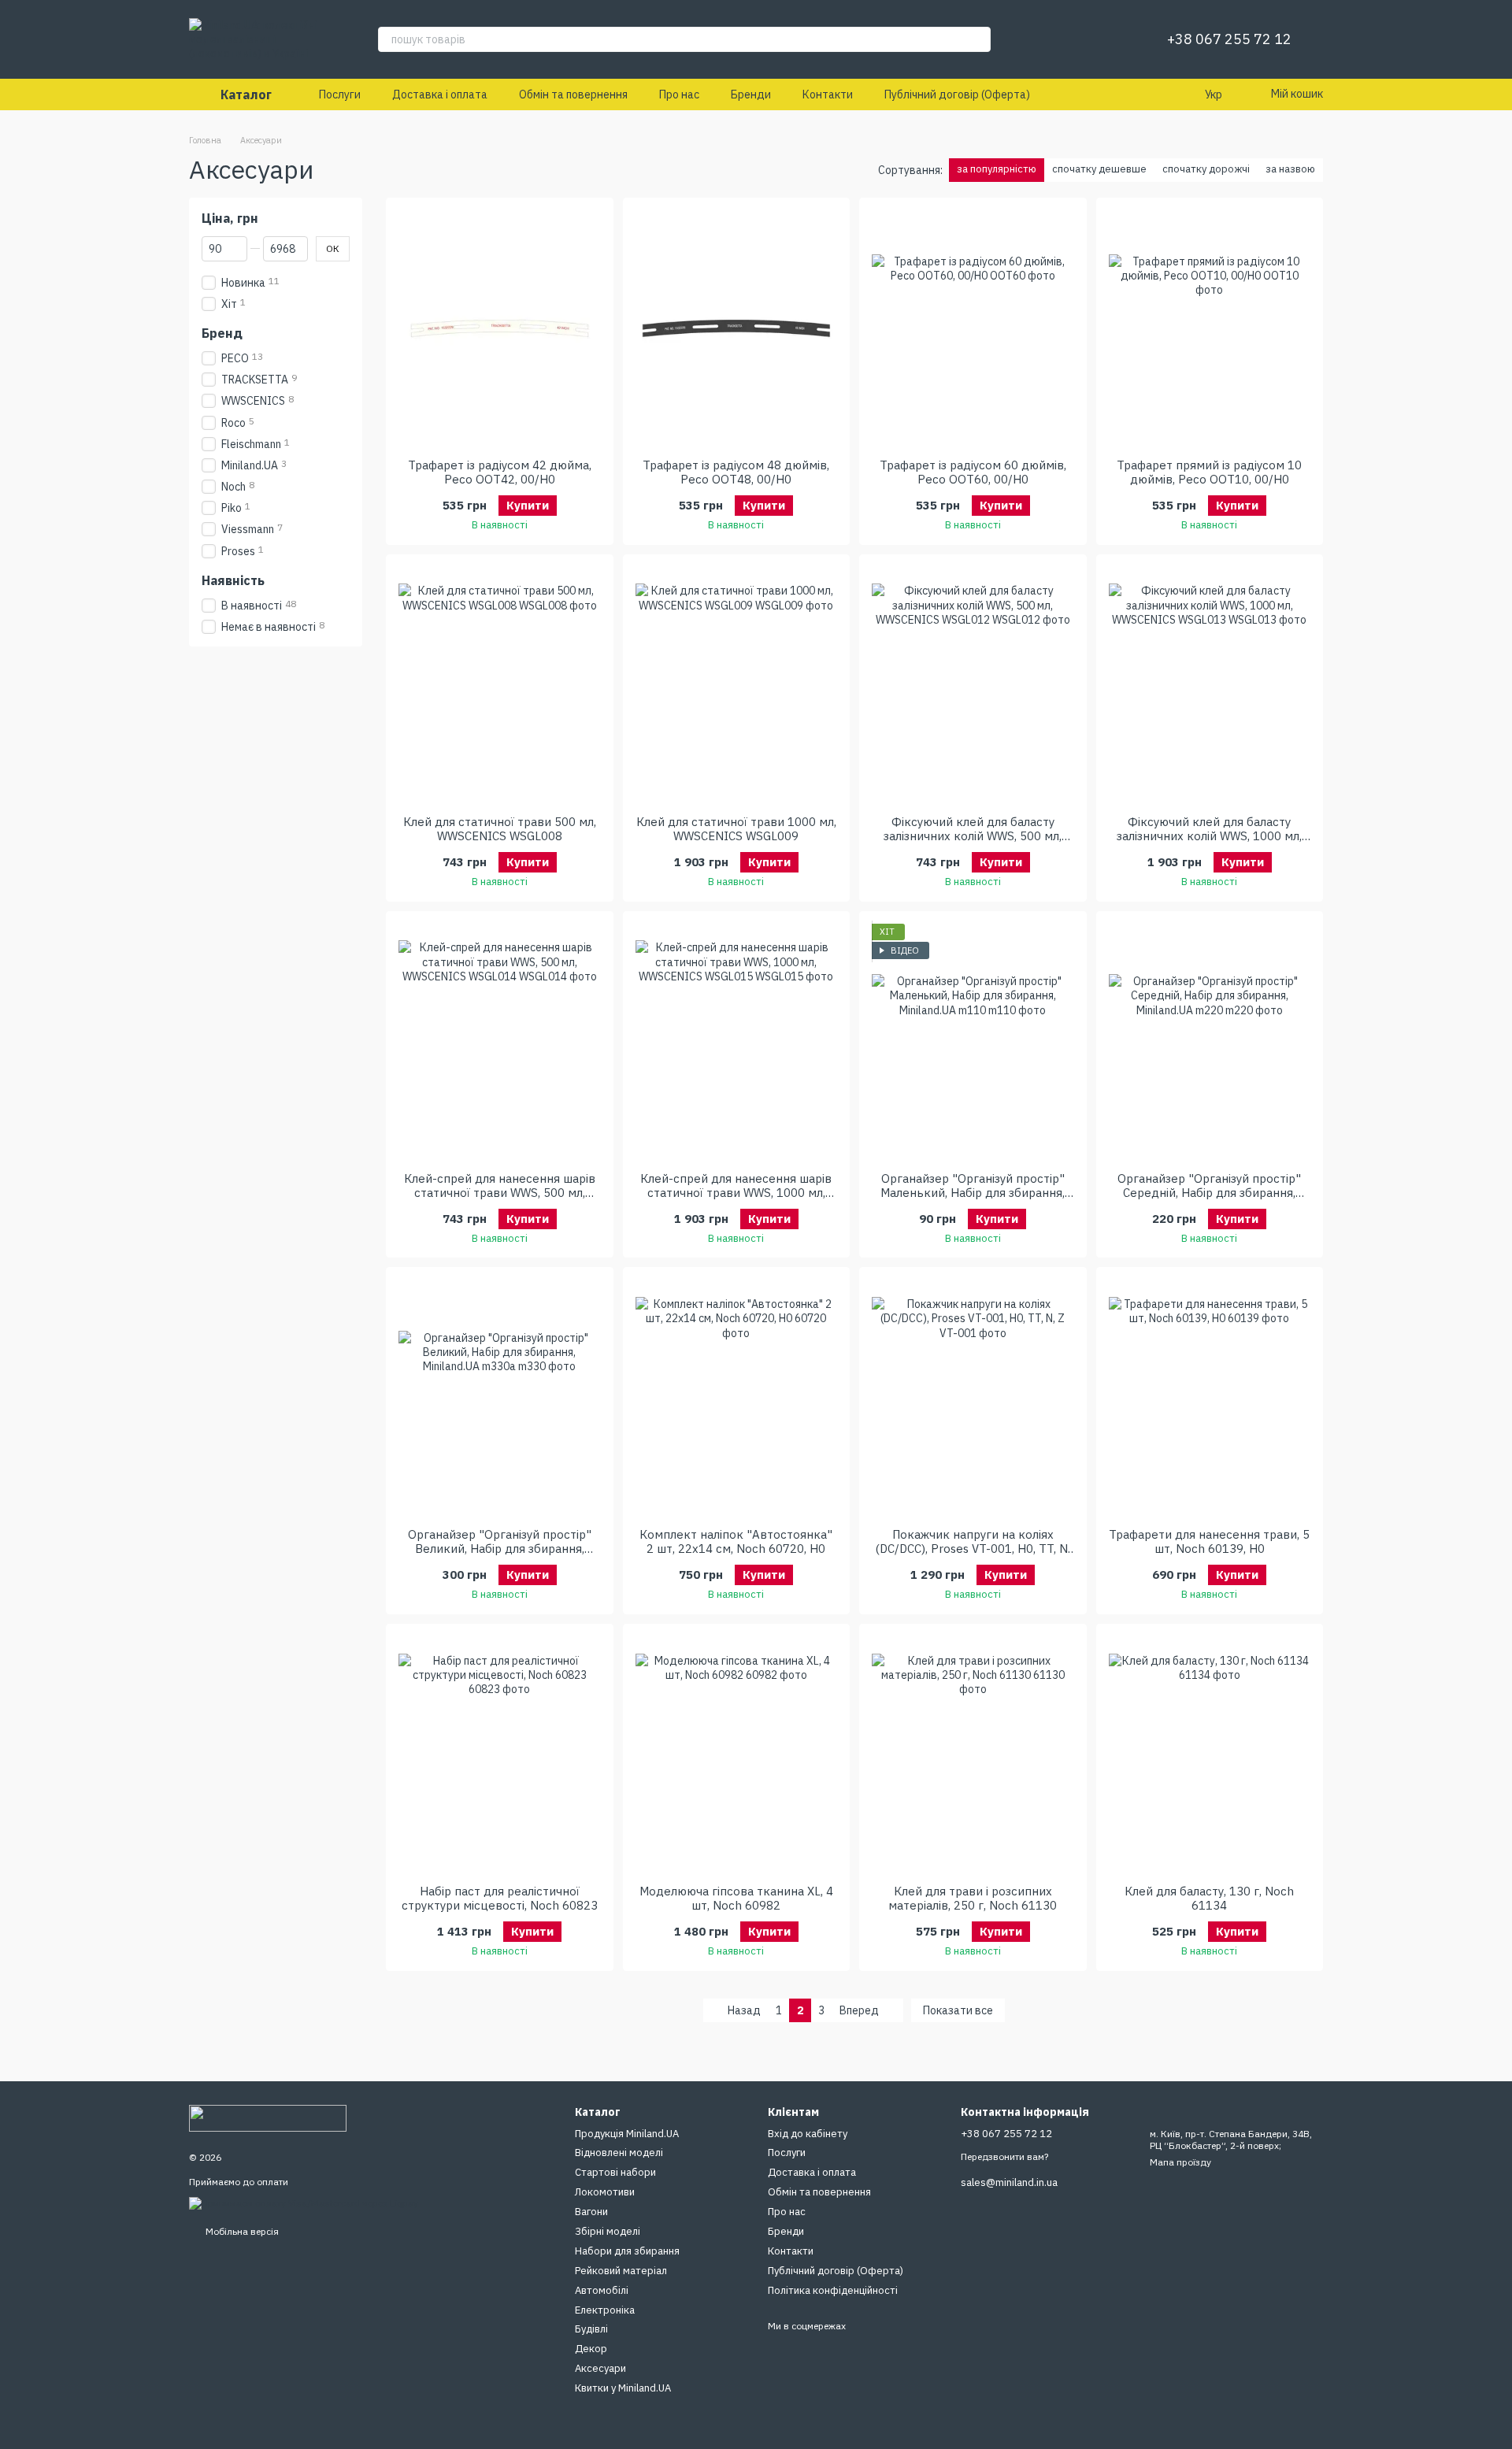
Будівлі (591, 2329)
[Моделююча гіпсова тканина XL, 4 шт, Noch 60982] (737, 1754)
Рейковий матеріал (621, 2271)
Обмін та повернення (573, 94)
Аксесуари (600, 2368)
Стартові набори (615, 2172)
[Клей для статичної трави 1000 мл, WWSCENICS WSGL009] (737, 685)
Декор (591, 2349)
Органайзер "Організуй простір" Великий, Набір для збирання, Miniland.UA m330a (500, 1549)
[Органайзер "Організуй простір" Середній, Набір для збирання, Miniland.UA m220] (1210, 1042)
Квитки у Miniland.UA (623, 2388)
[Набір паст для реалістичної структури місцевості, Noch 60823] (500, 1754)
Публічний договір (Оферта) (957, 94)
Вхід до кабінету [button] (808, 2134)
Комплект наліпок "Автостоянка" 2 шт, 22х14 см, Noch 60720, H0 (736, 1541)
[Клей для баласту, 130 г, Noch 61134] (1210, 1754)
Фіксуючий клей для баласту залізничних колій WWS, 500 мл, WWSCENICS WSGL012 (973, 836)
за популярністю (997, 169)
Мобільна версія (241, 2231)
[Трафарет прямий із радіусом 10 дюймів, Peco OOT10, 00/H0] (1210, 328)
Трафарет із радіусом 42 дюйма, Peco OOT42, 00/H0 (500, 472)
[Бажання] (1117, 39)
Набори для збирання (627, 2251)
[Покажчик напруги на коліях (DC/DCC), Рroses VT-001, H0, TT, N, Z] (973, 1398)
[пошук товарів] (978, 39)
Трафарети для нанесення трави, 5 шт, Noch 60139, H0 (1209, 1541)
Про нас (679, 94)
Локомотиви (605, 2192)
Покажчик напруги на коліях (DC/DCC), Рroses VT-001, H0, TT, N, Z (973, 1549)
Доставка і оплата (440, 94)
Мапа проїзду (1180, 2162)
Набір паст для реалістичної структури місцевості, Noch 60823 (500, 1898)
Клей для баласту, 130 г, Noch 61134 (1209, 1898)
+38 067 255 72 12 (1229, 39)
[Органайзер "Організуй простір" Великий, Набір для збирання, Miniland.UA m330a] (500, 1398)
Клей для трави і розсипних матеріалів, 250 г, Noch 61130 (973, 1898)
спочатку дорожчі (1206, 169)
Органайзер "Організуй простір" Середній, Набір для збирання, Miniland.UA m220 (1209, 1193)
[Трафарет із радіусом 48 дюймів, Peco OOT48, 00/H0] (737, 328)
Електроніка (605, 2310)
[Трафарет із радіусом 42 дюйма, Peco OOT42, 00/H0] (500, 328)
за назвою (1290, 169)
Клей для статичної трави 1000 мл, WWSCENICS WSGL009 (736, 829)
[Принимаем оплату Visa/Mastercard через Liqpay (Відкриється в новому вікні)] (304, 2202)
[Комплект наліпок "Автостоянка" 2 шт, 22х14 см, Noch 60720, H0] (737, 1398)
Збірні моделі (608, 2231)
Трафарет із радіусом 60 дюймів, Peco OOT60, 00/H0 (973, 472)
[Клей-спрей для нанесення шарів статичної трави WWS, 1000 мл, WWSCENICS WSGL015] (737, 1042)
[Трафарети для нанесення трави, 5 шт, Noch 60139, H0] (1210, 1398)
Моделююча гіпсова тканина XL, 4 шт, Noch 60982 (736, 1898)
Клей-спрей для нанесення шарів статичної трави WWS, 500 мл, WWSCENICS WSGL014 (500, 1193)
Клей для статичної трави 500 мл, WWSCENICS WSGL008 (500, 829)
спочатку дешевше (1099, 169)
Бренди (751, 94)
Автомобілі (602, 2290)
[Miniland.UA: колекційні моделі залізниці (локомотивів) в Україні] (268, 2117)
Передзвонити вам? (1004, 2156)
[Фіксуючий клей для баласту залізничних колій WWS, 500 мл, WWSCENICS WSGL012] (973, 685)
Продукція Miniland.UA (627, 2134)
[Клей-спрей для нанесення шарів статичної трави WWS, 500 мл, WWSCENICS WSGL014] (500, 1042)
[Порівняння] (1076, 39)
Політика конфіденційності (833, 2290)
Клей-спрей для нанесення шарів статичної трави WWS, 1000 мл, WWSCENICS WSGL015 (736, 1193)
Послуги (340, 94)
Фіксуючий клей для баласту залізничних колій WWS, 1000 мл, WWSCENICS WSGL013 (1209, 836)
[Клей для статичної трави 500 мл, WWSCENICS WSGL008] (500, 685)
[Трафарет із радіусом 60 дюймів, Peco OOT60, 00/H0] (973, 328)
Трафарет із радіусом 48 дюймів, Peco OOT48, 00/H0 (736, 472)
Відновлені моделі (619, 2153)
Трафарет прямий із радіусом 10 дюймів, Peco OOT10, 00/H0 (1209, 472)
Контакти (828, 94)
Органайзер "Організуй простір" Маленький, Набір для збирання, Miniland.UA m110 (973, 1193)
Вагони (591, 2212)
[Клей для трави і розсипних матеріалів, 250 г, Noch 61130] (973, 1754)
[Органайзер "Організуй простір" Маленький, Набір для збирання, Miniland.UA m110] (973, 1042)
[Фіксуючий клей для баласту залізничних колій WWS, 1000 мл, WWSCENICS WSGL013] (1210, 685)
